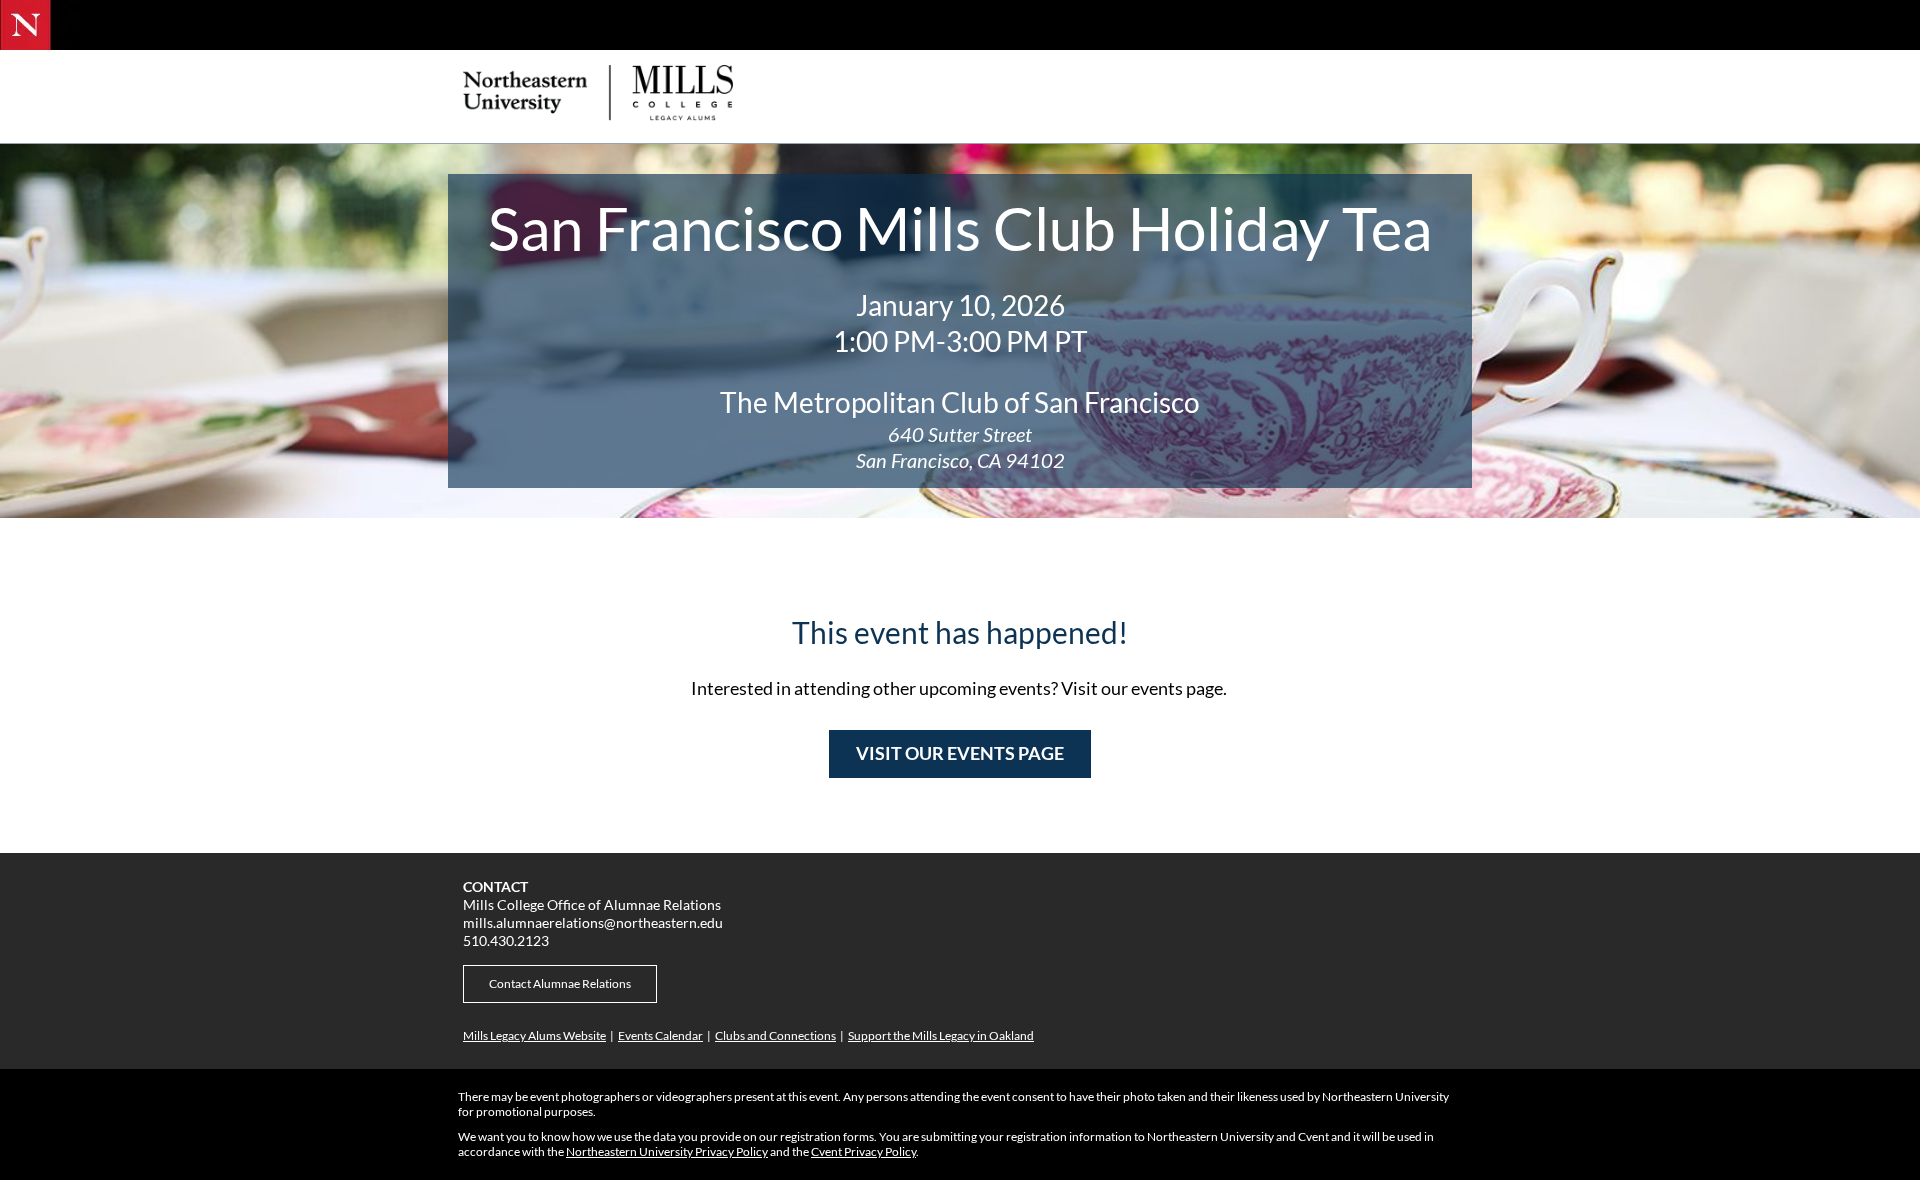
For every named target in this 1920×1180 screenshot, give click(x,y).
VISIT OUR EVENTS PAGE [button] (960, 753)
